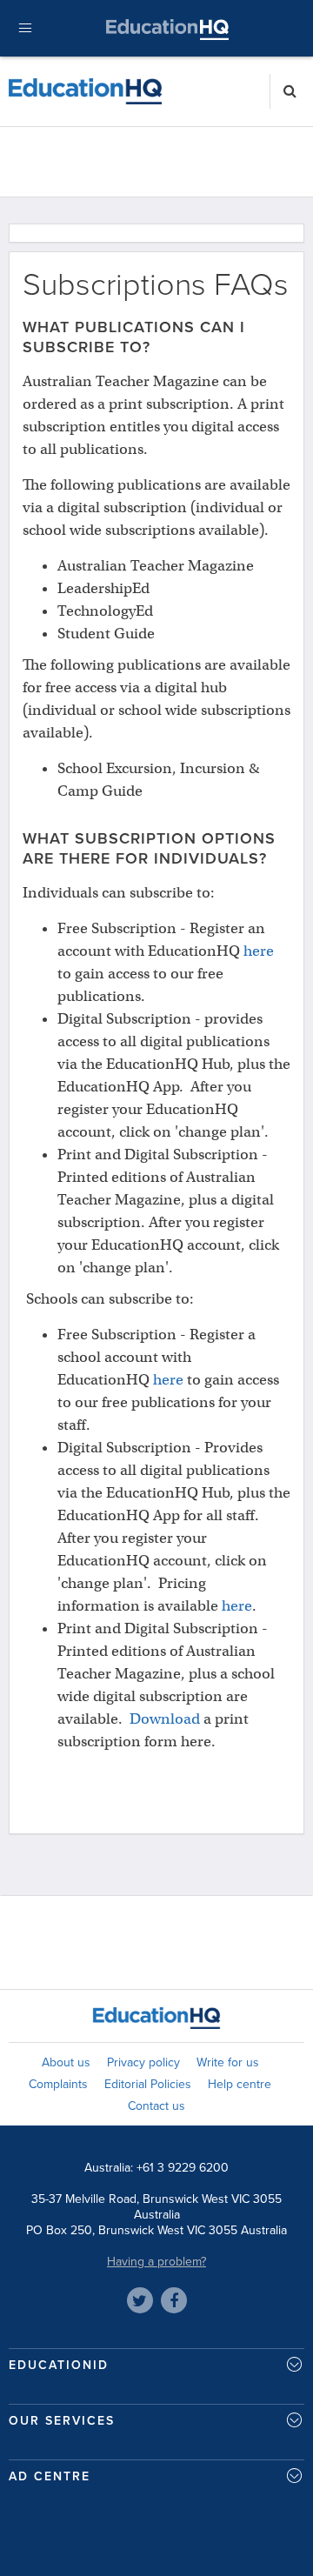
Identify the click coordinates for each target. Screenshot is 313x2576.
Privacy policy (143, 2062)
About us (66, 2062)
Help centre (240, 2084)
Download (165, 1719)
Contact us (156, 2106)
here (259, 951)
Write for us (228, 2062)
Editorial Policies (148, 2084)
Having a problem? (156, 2262)
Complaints (58, 2084)
